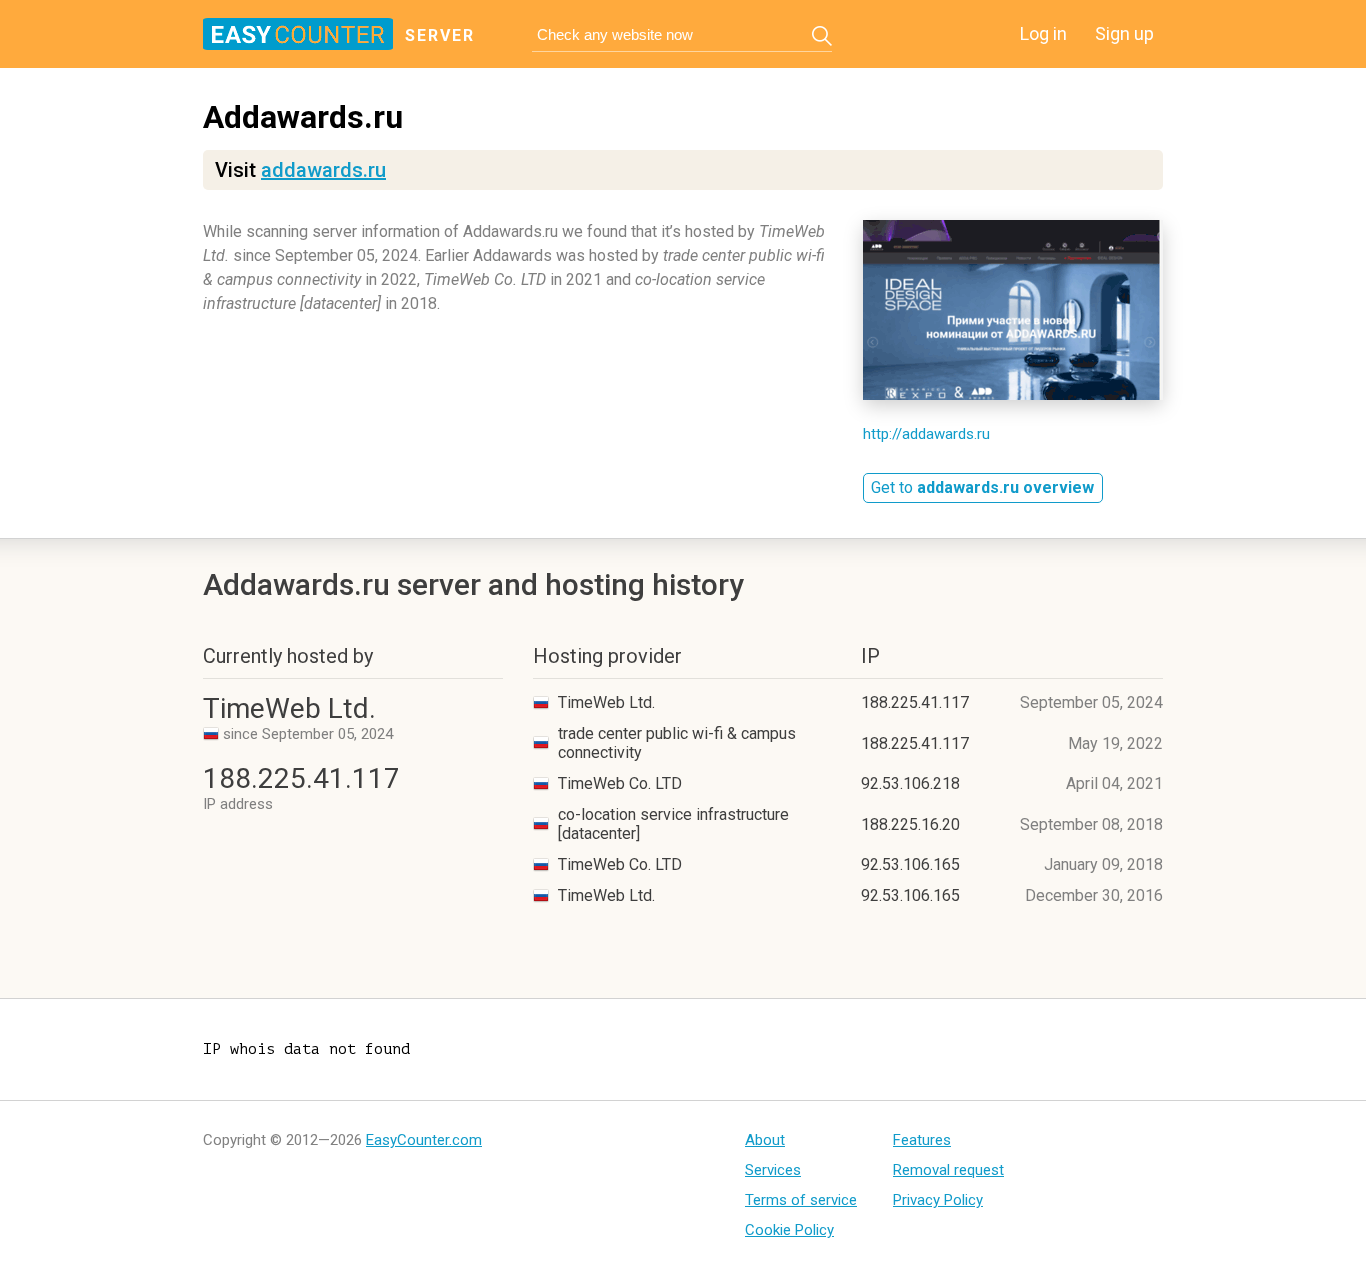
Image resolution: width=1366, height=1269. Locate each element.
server (440, 35)
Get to (982, 487)
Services (773, 1170)
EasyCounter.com (424, 1140)
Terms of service (801, 1200)
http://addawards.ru (926, 434)
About (765, 1140)
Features (922, 1140)
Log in (1043, 33)
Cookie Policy (789, 1230)
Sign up (1124, 33)
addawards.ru (323, 170)
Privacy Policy (938, 1200)
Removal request (948, 1170)
